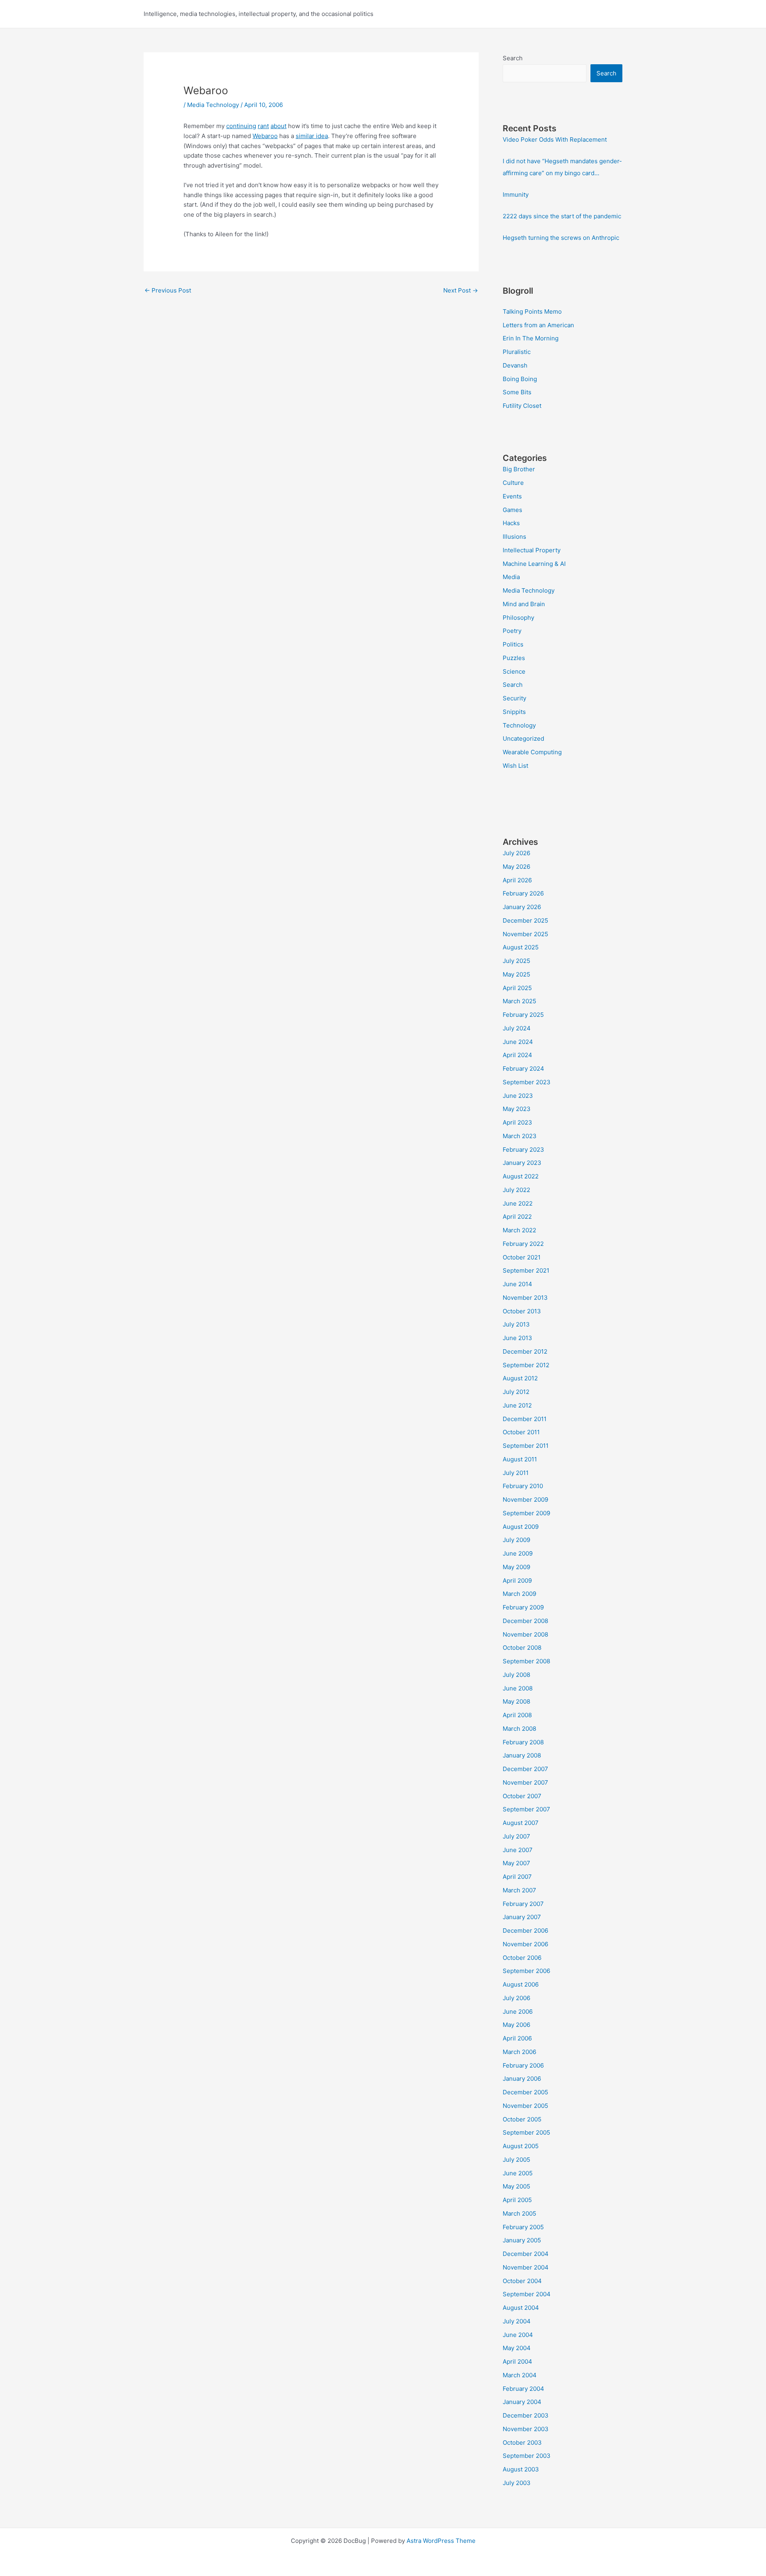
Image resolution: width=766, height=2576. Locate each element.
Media (511, 577)
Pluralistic (517, 352)
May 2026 (516, 867)
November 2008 (525, 1634)
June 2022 (518, 1203)
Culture (513, 483)
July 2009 (516, 1540)
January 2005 (522, 2240)
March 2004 (520, 2375)
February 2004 (523, 2389)
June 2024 (518, 1042)
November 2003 (526, 2429)
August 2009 (521, 1527)
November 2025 (525, 934)
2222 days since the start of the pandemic (562, 216)
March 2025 (519, 1001)
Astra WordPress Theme (441, 2541)
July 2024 (517, 1028)
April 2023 (517, 1122)
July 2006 (516, 1998)
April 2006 (517, 2038)
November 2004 (526, 2267)
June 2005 (518, 2173)
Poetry (512, 631)
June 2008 (518, 1688)
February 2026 (523, 893)
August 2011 (520, 1459)
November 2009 (525, 1500)
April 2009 (517, 1581)
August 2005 (521, 2146)
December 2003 (526, 2415)
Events (512, 496)
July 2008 (516, 1675)
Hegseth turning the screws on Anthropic (561, 238)
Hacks (511, 523)
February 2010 (523, 1486)
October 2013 (522, 1311)
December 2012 (525, 1351)
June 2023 (518, 1096)
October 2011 (521, 1432)
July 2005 (516, 2160)
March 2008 (519, 1729)
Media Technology (213, 105)
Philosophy (518, 618)
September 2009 (526, 1513)
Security (514, 698)
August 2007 (521, 1823)
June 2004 (518, 2335)
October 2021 (522, 1257)
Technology (519, 725)
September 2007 (526, 1809)
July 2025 (516, 961)
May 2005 (516, 2186)
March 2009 (519, 1594)
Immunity (516, 195)
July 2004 (517, 2321)
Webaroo (265, 136)
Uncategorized (523, 738)
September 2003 (527, 2456)
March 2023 (520, 1136)
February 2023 (523, 1150)
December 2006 (525, 1931)
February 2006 (523, 2065)
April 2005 (517, 2200)
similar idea (312, 136)
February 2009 (523, 1607)
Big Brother (519, 469)
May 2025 (516, 974)
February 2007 (523, 1904)
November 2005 (525, 2106)
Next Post (461, 290)
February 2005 (523, 2227)
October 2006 (522, 1958)
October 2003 (522, 2443)
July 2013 (516, 1324)
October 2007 (522, 1796)
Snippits (514, 712)
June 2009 (518, 1553)
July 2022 (516, 1190)
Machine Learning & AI (534, 564)
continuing (241, 126)
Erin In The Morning (531, 338)
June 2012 (517, 1405)
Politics (513, 644)
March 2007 (519, 1890)
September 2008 (526, 1661)
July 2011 (516, 1473)
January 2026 (522, 907)
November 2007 (525, 1782)
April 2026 (517, 880)
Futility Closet (522, 406)
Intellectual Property (532, 550)
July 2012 (516, 1392)
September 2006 (526, 1971)
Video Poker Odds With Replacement (555, 139)
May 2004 (517, 2348)
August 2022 (521, 1176)
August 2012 (520, 1378)
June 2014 (517, 1284)
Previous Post (168, 290)
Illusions (514, 537)
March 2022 (519, 1230)
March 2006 (519, 2052)
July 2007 (516, 1836)
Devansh (515, 365)
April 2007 (517, 1877)
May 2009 (516, 1567)
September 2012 (526, 1365)
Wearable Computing (532, 752)
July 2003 (517, 2483)
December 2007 (525, 1769)
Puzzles (514, 658)
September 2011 (526, 1446)
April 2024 (517, 1055)
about (278, 126)
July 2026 (516, 853)
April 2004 (517, 2361)
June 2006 (518, 2012)
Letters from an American (538, 325)
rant (263, 126)
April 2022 (517, 1217)
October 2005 (522, 2119)
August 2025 (521, 947)
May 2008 (516, 1701)
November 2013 (525, 1298)
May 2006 (516, 2025)
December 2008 (525, 1621)
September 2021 (526, 1270)
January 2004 (522, 2402)
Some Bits (517, 392)
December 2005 (525, 2092)
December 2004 (526, 2254)
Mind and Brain (524, 604)
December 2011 (525, 1419)
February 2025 (523, 1015)
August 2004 (521, 2308)
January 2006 (522, 2079)
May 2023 (517, 1109)
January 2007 (522, 1917)
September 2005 (526, 2132)
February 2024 (523, 1069)
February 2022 (523, 1244)
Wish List (515, 766)
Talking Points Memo (532, 311)
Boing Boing (520, 379)
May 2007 (516, 1863)
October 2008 (522, 1648)
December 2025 (525, 920)
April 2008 (517, 1715)
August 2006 (521, 1984)
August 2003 (521, 2469)
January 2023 (522, 1163)
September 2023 (527, 1082)
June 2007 (518, 1850)
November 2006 (525, 1944)
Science (514, 671)
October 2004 (522, 2281)
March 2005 (519, 2213)
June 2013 (517, 1338)
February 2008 (523, 1742)
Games (512, 510)
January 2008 (522, 1755)
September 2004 (527, 2294)
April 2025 (517, 988)
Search (513, 58)
